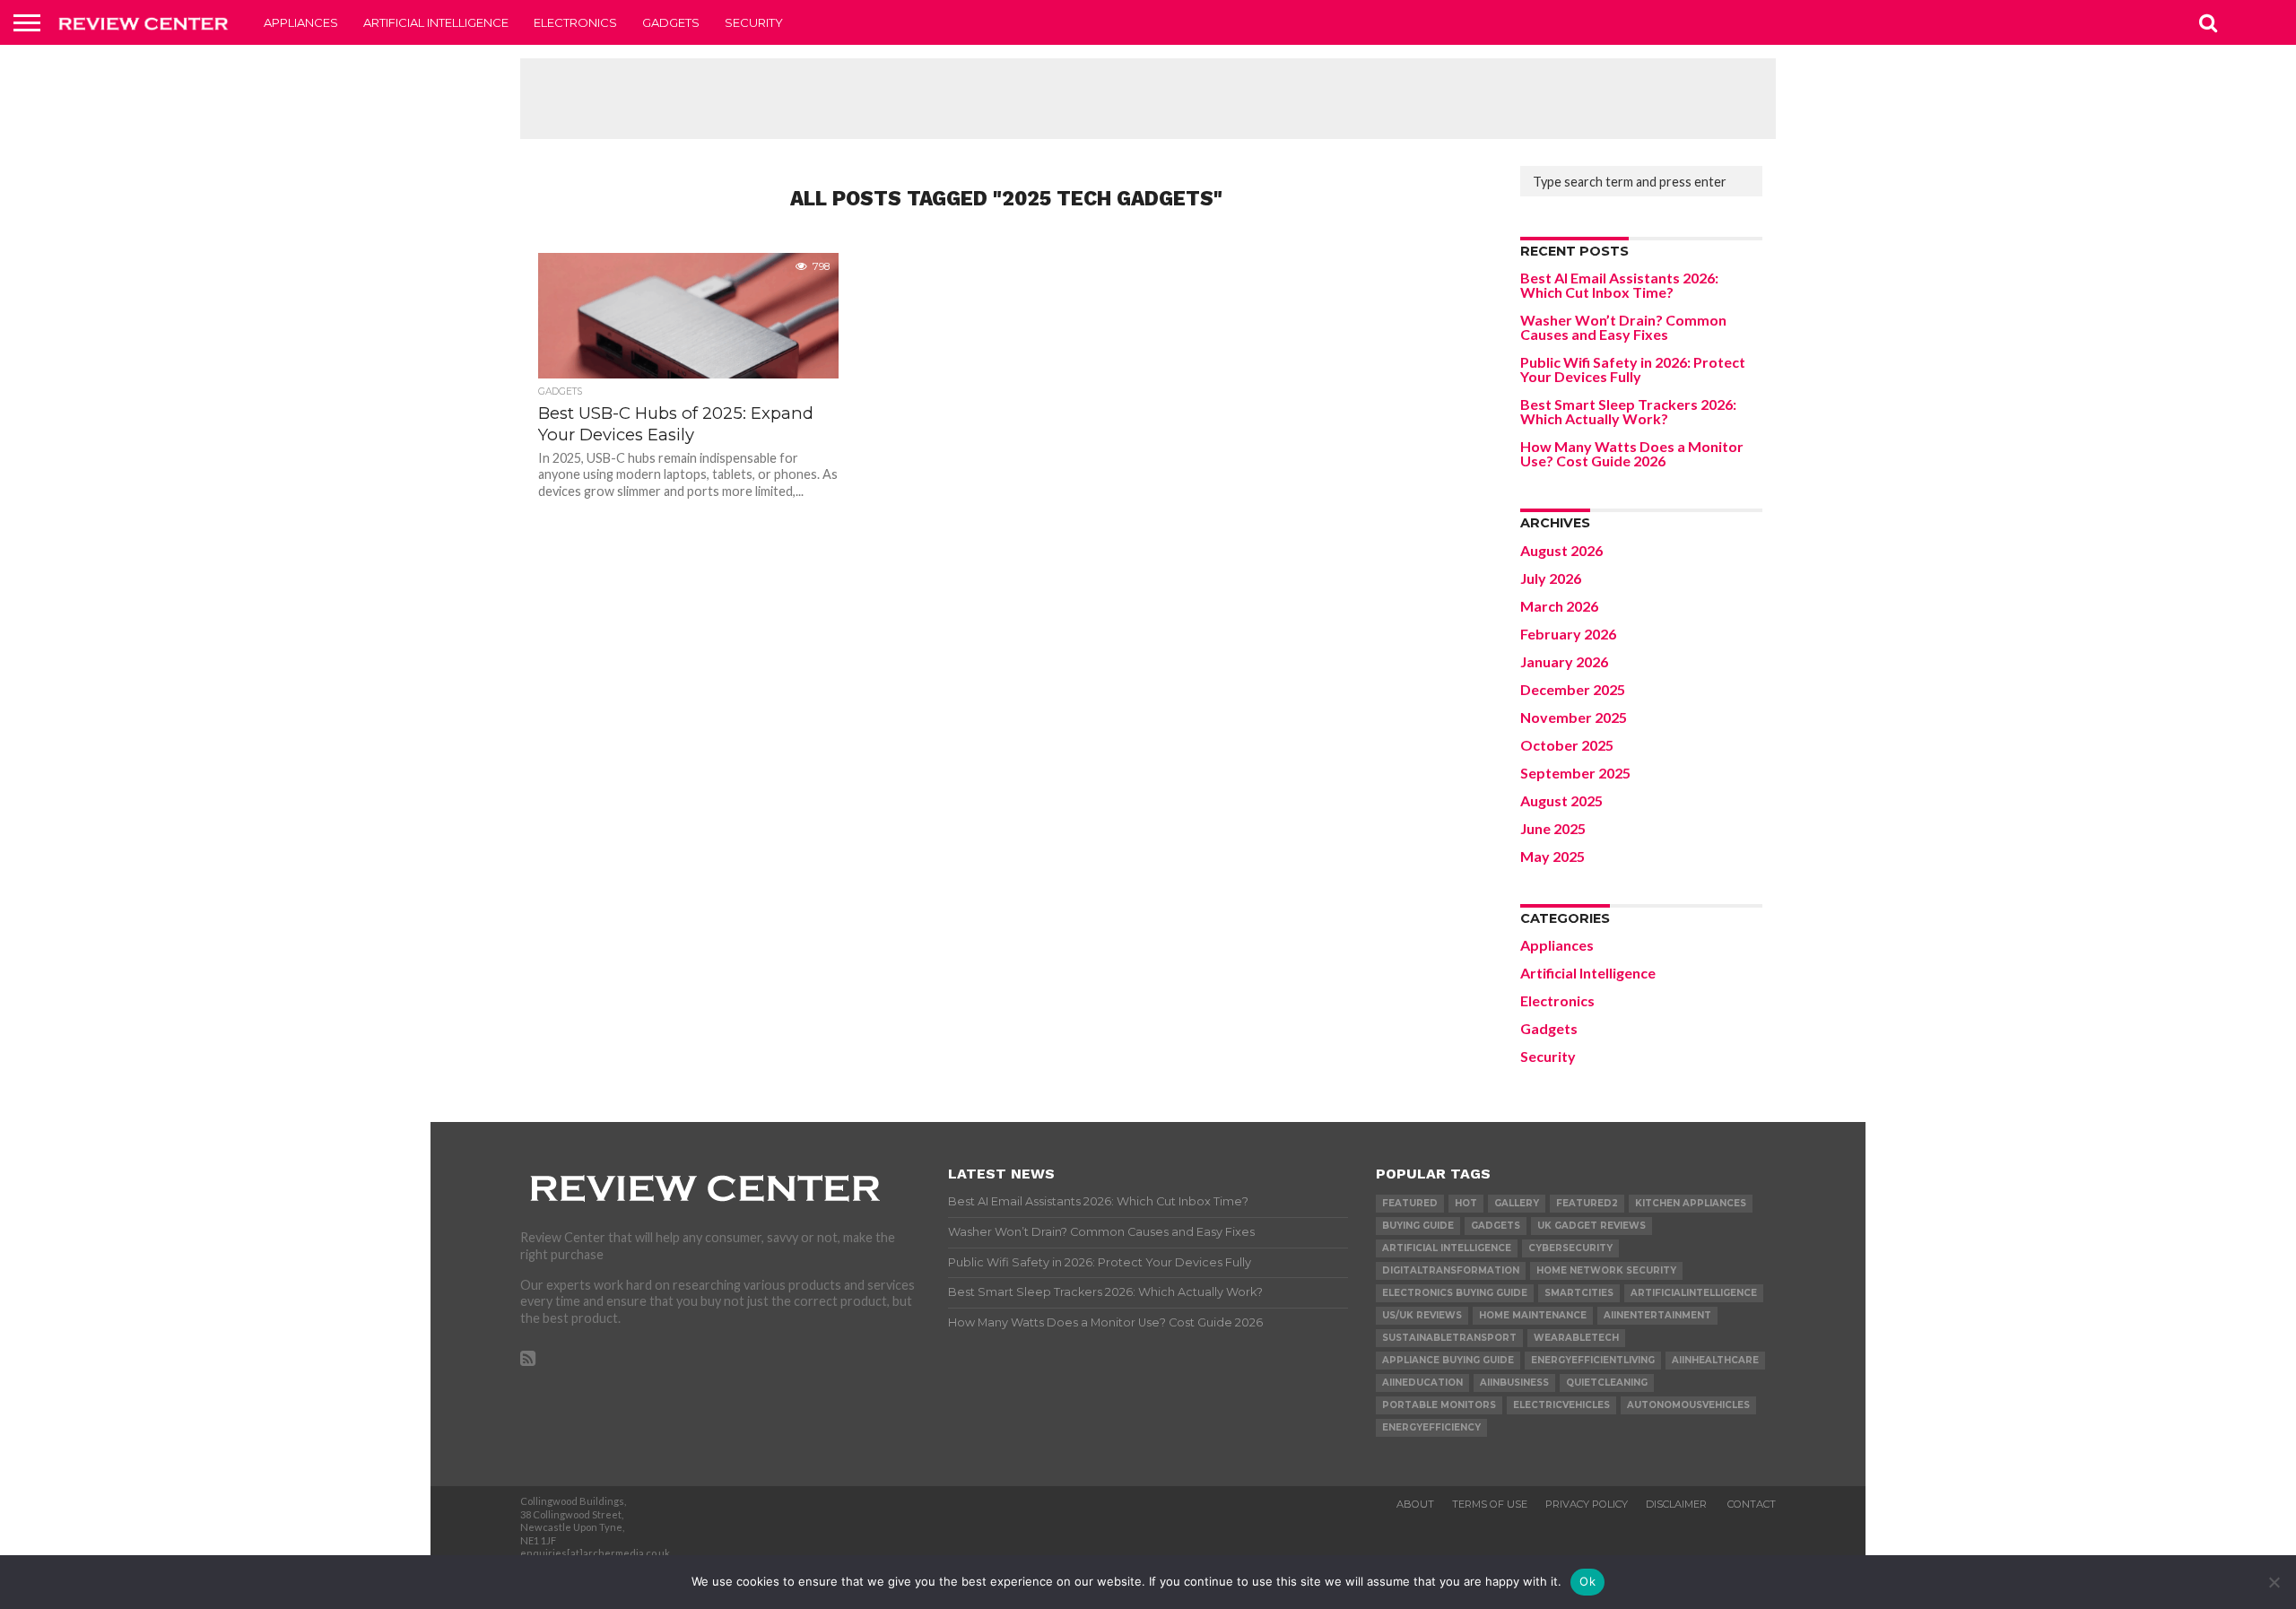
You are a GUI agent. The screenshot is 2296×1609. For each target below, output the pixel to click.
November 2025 (1574, 717)
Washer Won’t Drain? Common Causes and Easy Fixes (1623, 327)
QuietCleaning (1607, 1383)
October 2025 (1567, 745)
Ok (1587, 1581)
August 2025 (1561, 800)
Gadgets (671, 22)
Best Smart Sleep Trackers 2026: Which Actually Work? (1628, 411)
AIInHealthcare (1715, 1360)
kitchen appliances (1691, 1203)
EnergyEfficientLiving (1593, 1360)
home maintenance (1533, 1315)
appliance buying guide (1448, 1360)
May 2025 (1552, 856)
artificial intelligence (1447, 1248)
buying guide (1418, 1226)
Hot (1466, 1203)
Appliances (301, 22)
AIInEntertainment (1657, 1315)
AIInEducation (1422, 1383)
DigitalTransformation (1451, 1270)
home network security (1606, 1270)
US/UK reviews (1422, 1315)
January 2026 (1564, 661)
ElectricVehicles (1561, 1405)
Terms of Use (1490, 1504)
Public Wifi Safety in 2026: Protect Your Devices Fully (1633, 369)
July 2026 (1551, 578)
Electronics (575, 22)
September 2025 (1575, 773)
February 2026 (1568, 634)
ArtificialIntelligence (1694, 1293)
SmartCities (1579, 1293)
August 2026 (1561, 550)
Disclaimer (1678, 1504)
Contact (1752, 1504)
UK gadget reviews (1592, 1226)
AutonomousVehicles (1688, 1405)
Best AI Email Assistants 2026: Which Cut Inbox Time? (1619, 285)
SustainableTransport (1449, 1338)
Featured (1410, 1203)
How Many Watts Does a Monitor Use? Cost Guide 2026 (1632, 453)
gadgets (1496, 1226)
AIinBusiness (1514, 1383)
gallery (1517, 1203)
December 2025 (1573, 689)
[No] (2274, 1582)
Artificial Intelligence (436, 22)
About (1415, 1504)
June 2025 (1553, 828)
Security (754, 22)
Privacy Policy (1587, 1504)
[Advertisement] (1148, 99)
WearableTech (1576, 1338)
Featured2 (1587, 1203)
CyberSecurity (1570, 1248)
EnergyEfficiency (1431, 1427)
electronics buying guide (1455, 1293)
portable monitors (1439, 1405)
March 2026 (1559, 606)
